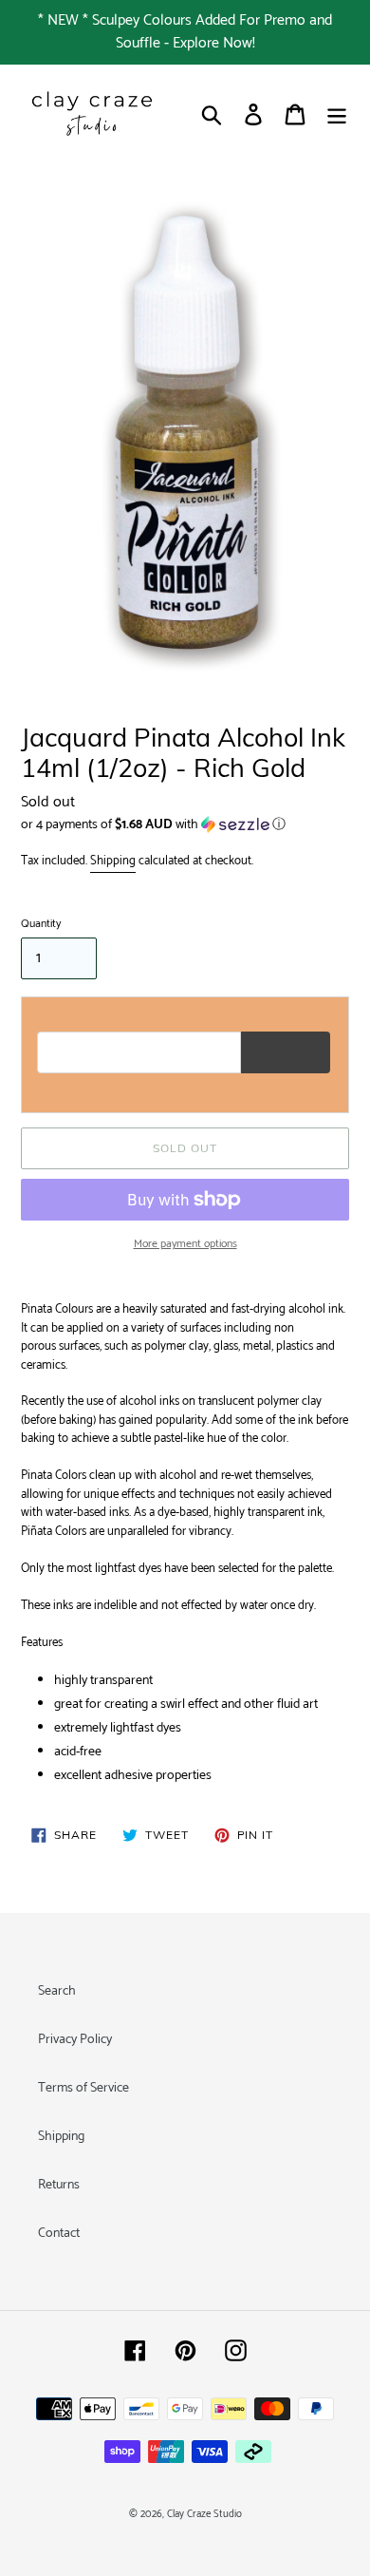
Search (57, 1991)
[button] (185, 825)
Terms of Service (83, 2088)
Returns (59, 2185)
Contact (59, 2234)
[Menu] (337, 114)
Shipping (113, 861)
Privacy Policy (75, 2040)
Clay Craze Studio (204, 2514)
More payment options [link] (185, 1244)
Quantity (41, 924)
